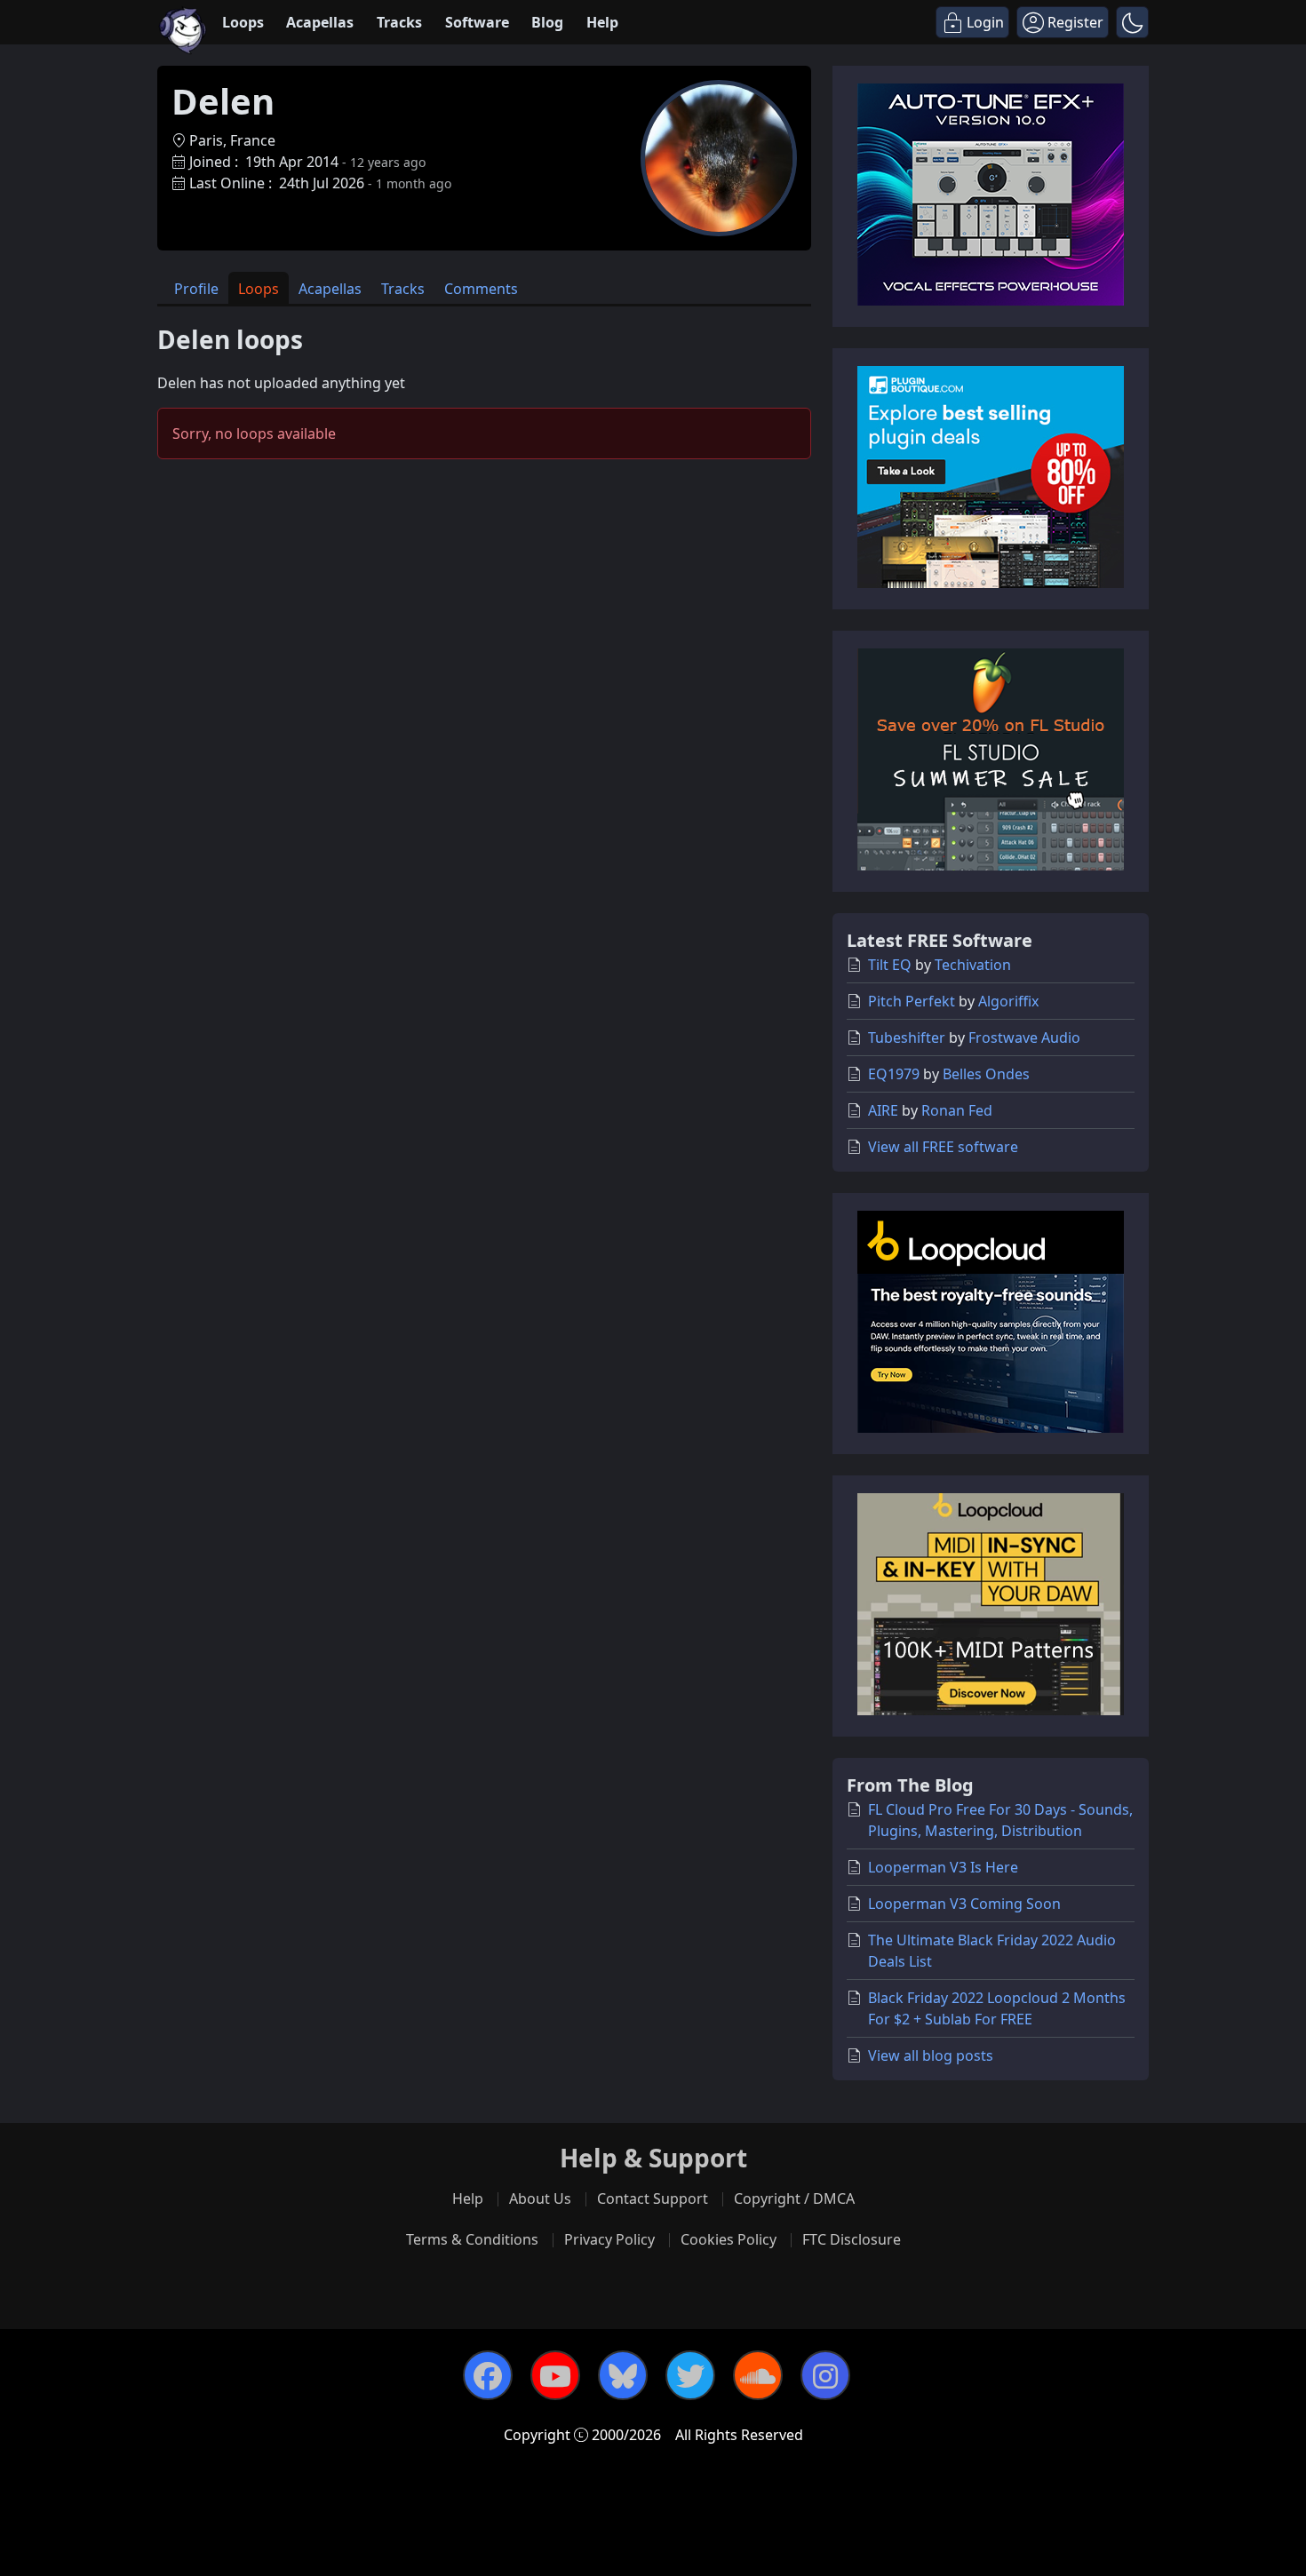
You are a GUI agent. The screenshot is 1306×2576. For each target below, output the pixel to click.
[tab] (196, 288)
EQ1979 (894, 1074)
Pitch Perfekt (912, 1001)
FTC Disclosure (852, 2239)
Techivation (973, 965)
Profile (196, 289)
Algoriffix (1008, 1001)
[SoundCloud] (758, 2375)
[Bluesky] (623, 2375)
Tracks (399, 22)
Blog (547, 22)
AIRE (883, 1110)
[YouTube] (555, 2375)
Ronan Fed (957, 1110)
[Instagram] (825, 2375)
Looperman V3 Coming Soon (964, 1904)
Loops (243, 22)
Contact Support (653, 2198)
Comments (481, 289)
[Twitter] (690, 2375)
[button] (1132, 22)
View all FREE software (943, 1147)
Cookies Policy (729, 2239)
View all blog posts (931, 2055)
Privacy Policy (609, 2239)
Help (602, 22)
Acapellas (320, 22)
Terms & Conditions (472, 2239)
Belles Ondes (986, 1074)
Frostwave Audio (1024, 1038)
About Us (540, 2198)
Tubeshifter (907, 1038)
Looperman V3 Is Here (943, 1867)
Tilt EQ (890, 965)
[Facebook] (488, 2375)
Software (477, 22)
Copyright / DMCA (794, 2198)
